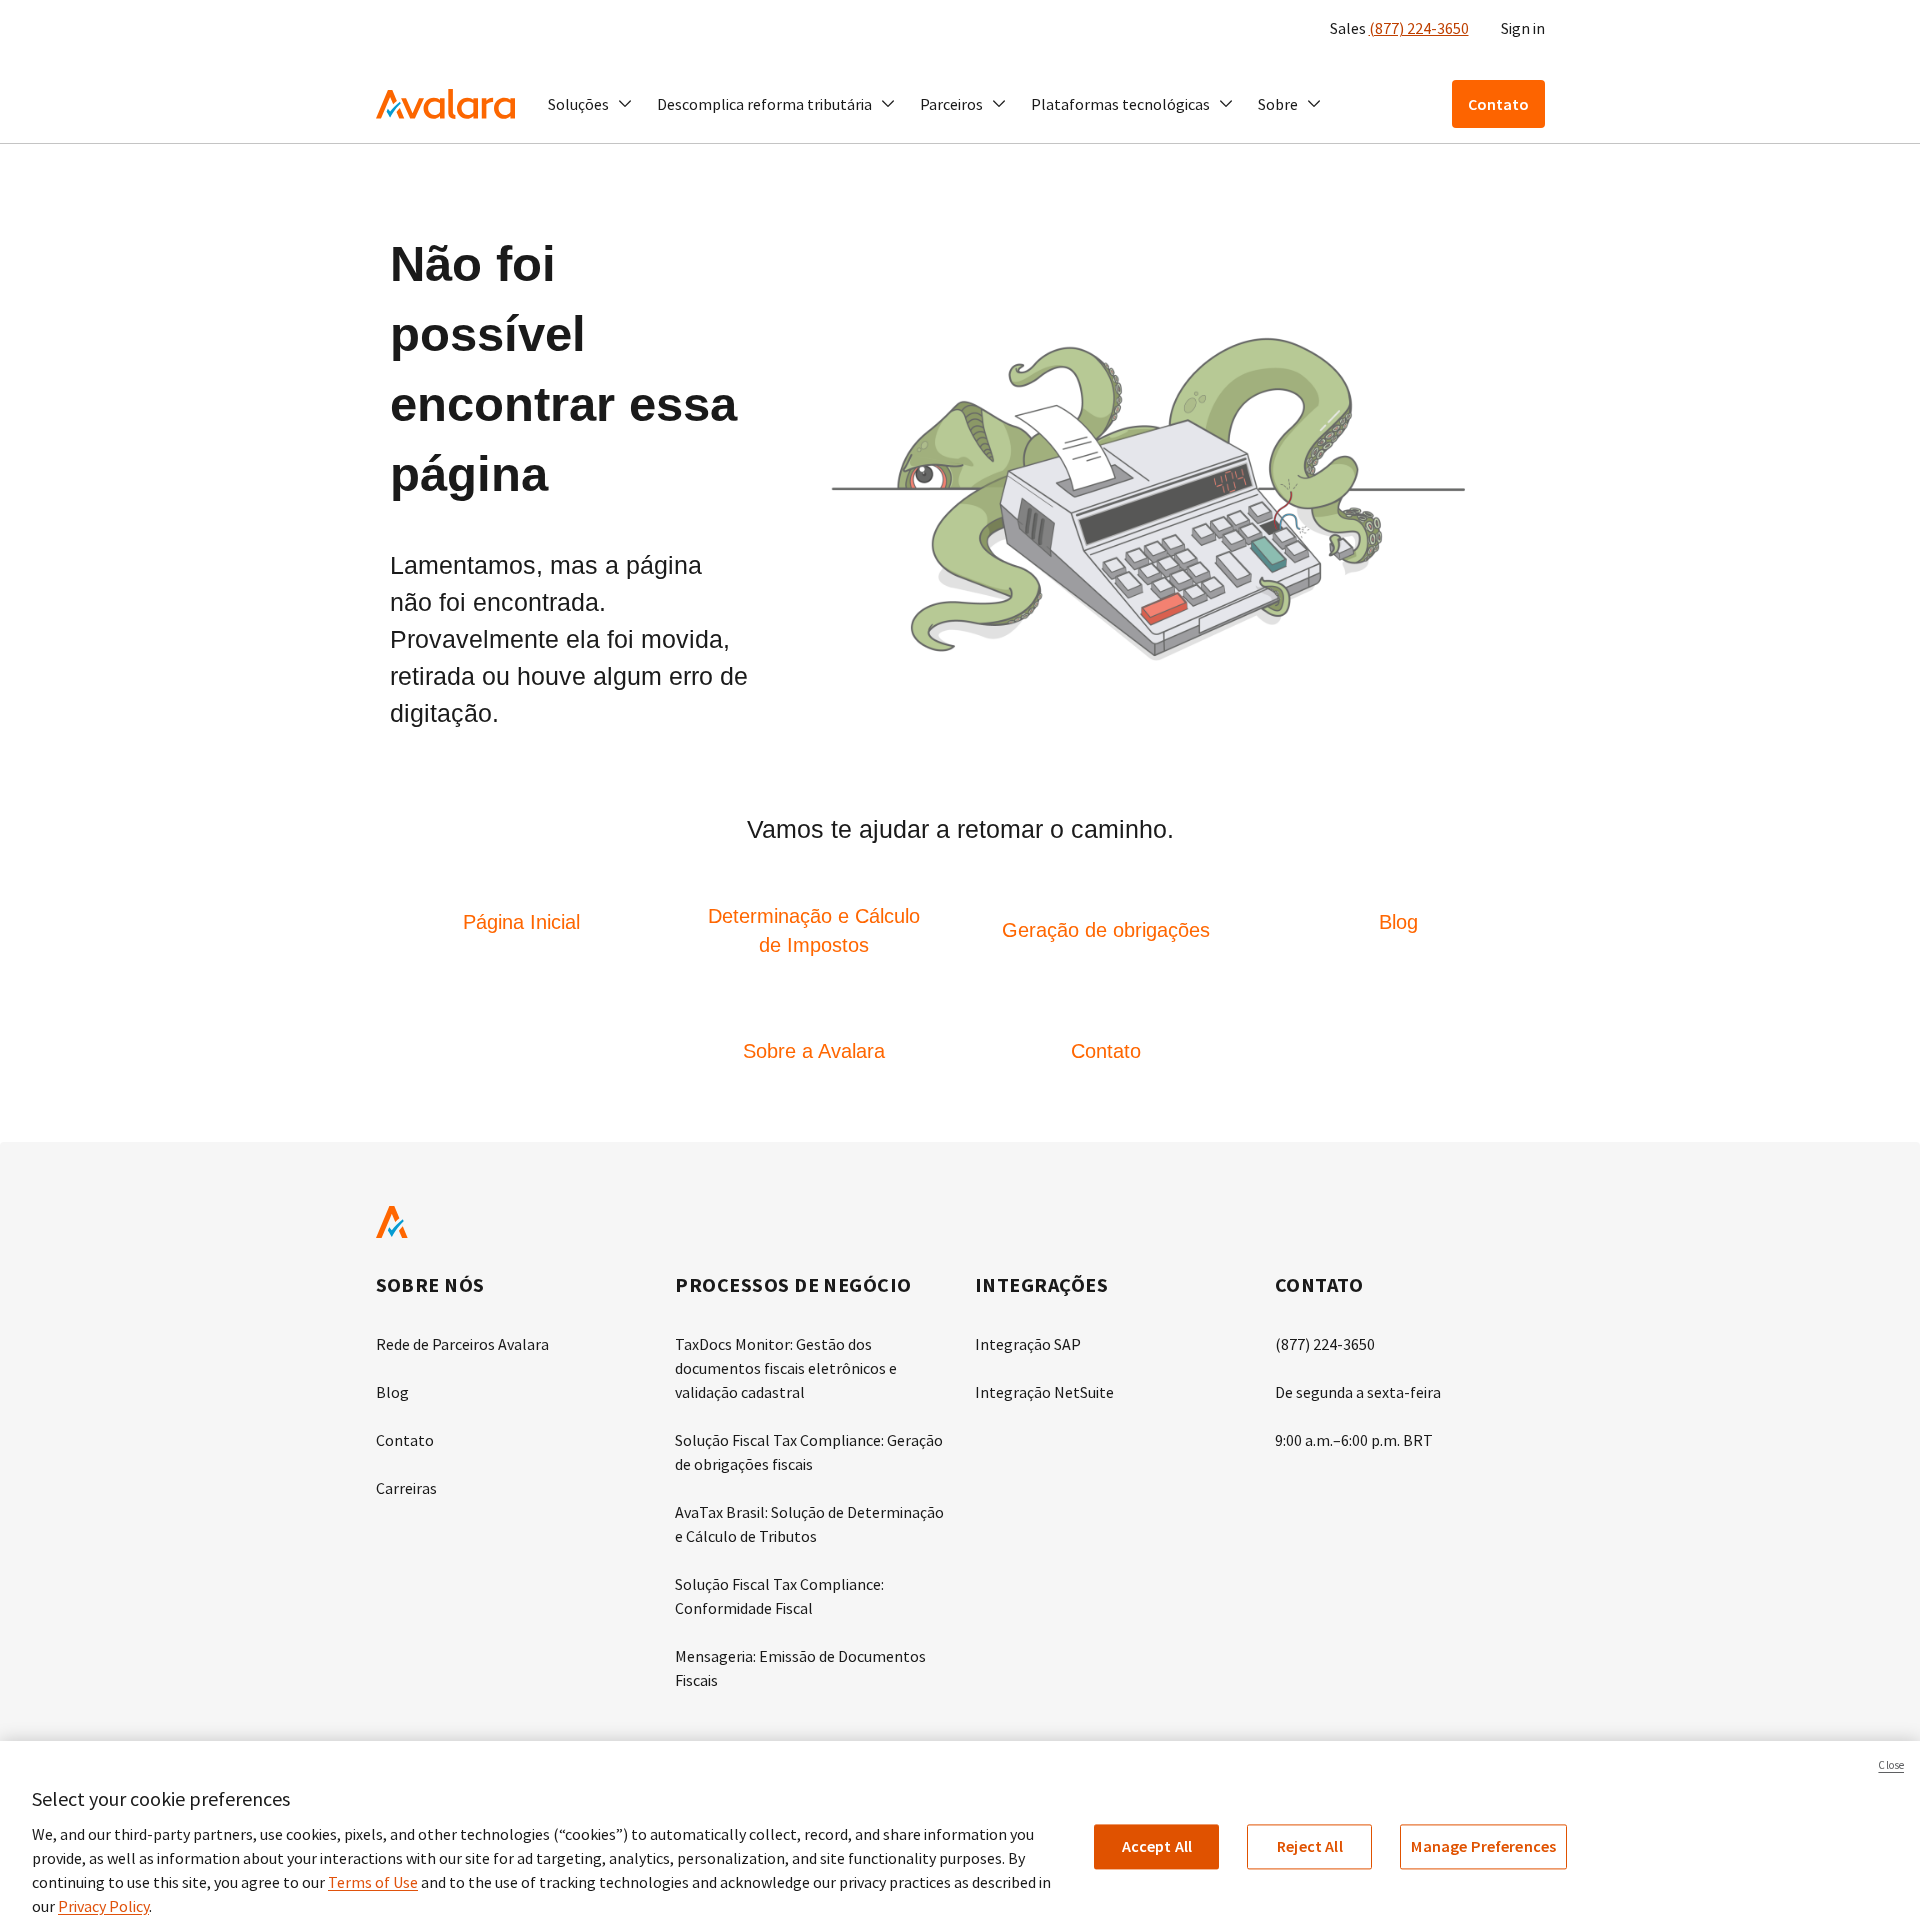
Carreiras (406, 1488)
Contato (1106, 1051)
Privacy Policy (103, 1906)
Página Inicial (521, 922)
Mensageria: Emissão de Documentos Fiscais (800, 1668)
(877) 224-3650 (1419, 28)
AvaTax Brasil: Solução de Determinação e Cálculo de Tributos (809, 1524)
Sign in (1523, 28)
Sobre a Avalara (814, 1051)
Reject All (1310, 1846)
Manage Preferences (1483, 1846)
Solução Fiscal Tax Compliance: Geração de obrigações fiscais (809, 1452)
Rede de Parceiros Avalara (462, 1344)
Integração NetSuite (1044, 1392)
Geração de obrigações (1106, 930)
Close (1891, 1765)
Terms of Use (373, 1882)
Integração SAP (1028, 1344)
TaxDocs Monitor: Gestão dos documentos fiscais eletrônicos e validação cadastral (786, 1368)
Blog (1398, 922)
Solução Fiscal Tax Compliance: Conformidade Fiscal (779, 1596)
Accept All (1157, 1846)
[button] (590, 104)
